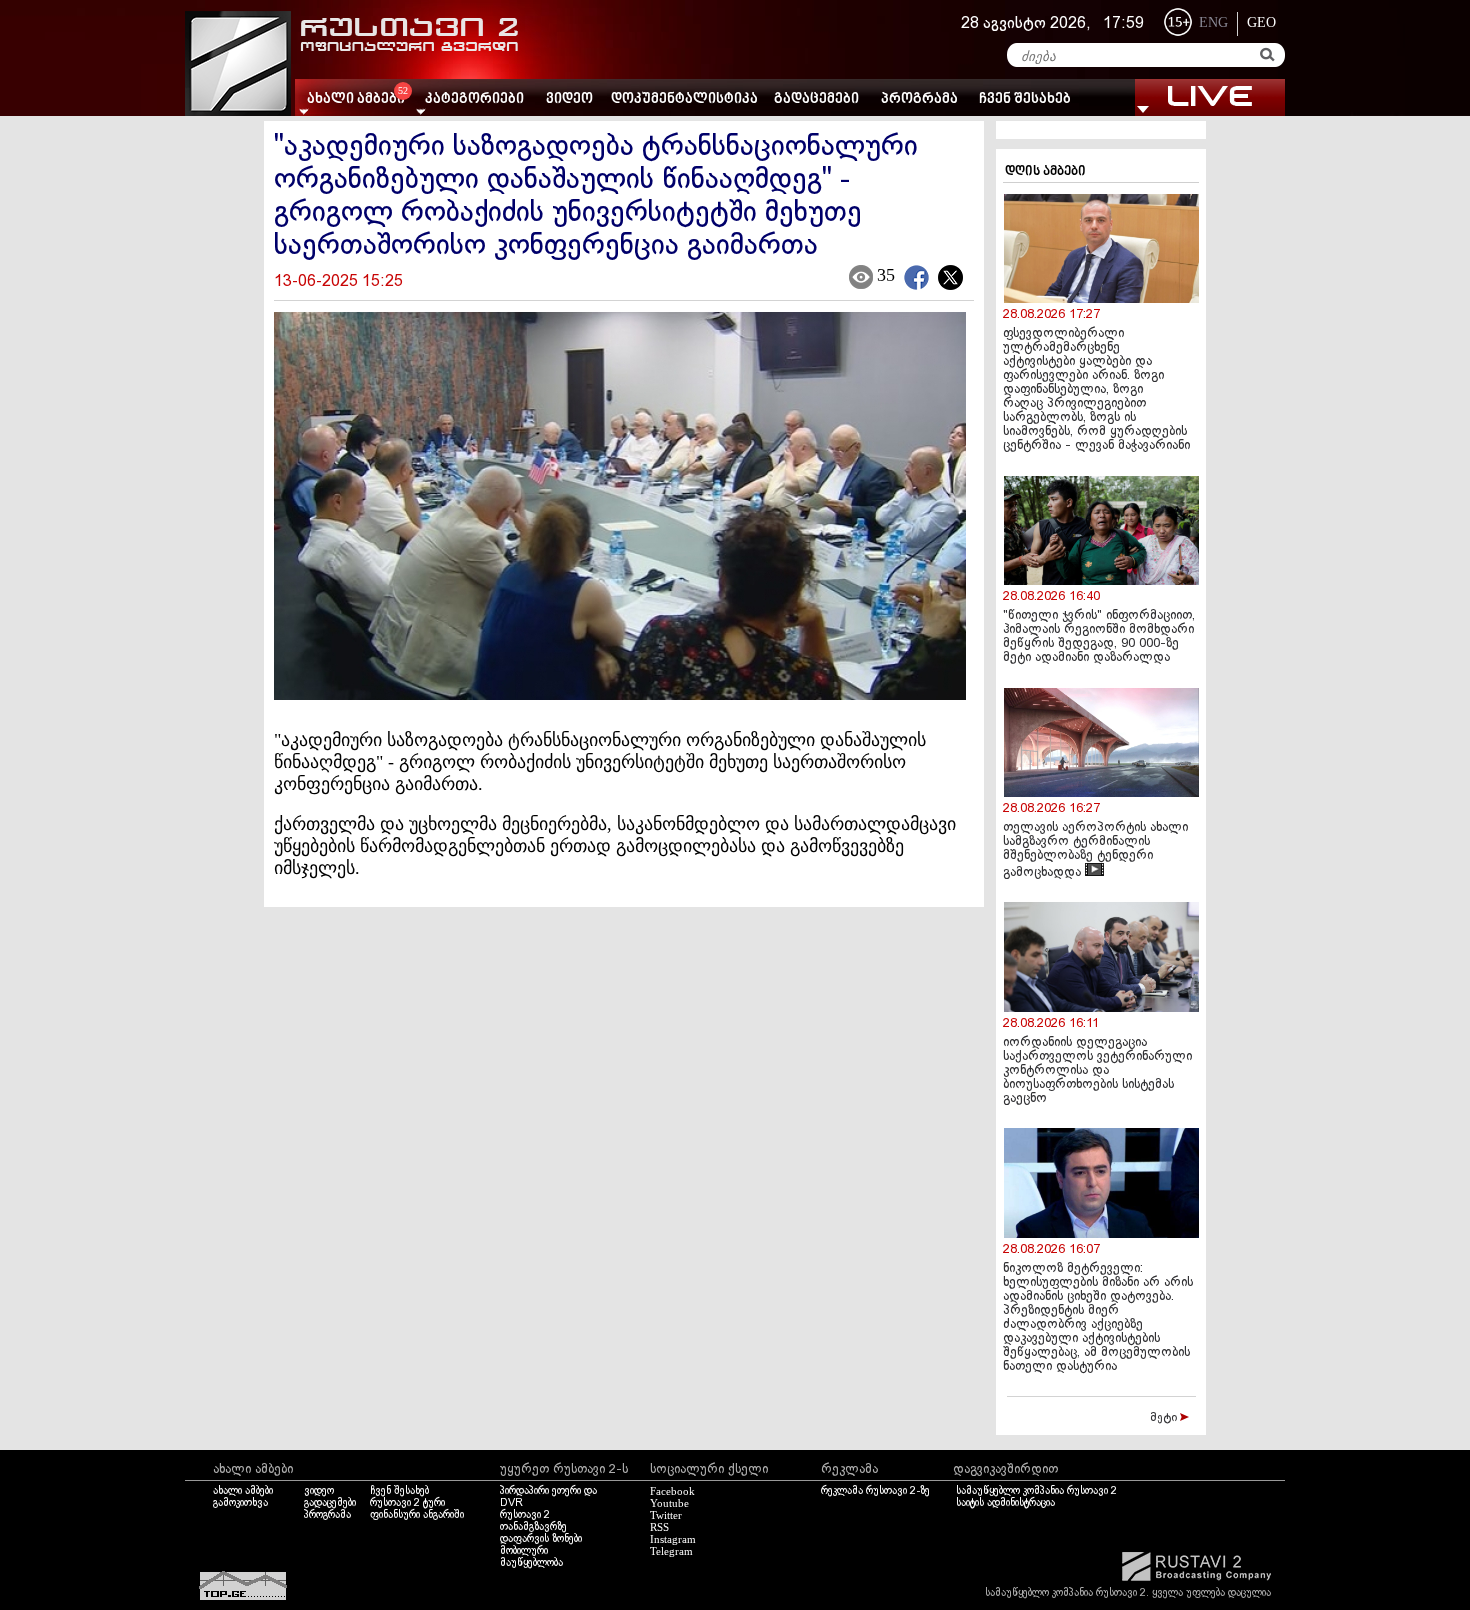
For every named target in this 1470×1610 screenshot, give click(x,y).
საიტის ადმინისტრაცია (1005, 1503)
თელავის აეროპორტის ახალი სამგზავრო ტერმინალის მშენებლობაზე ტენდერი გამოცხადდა (1095, 850)
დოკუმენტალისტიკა (684, 99)
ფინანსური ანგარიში (417, 1515)
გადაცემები (816, 99)
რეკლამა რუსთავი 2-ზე (875, 1491)
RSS (659, 1527)
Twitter (666, 1515)
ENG (1213, 22)
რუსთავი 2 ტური (407, 1503)
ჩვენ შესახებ (1025, 99)
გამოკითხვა (240, 1503)
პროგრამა (919, 99)
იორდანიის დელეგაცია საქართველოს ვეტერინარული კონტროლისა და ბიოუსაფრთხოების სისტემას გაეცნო (1097, 1071)
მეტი (1165, 1418)
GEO (1261, 22)
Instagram (673, 1539)
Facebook (672, 1491)
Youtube (669, 1503)
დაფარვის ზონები (541, 1539)
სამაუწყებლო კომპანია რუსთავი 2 (1036, 1491)
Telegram (671, 1551)
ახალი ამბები (243, 1491)
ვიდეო (569, 99)
